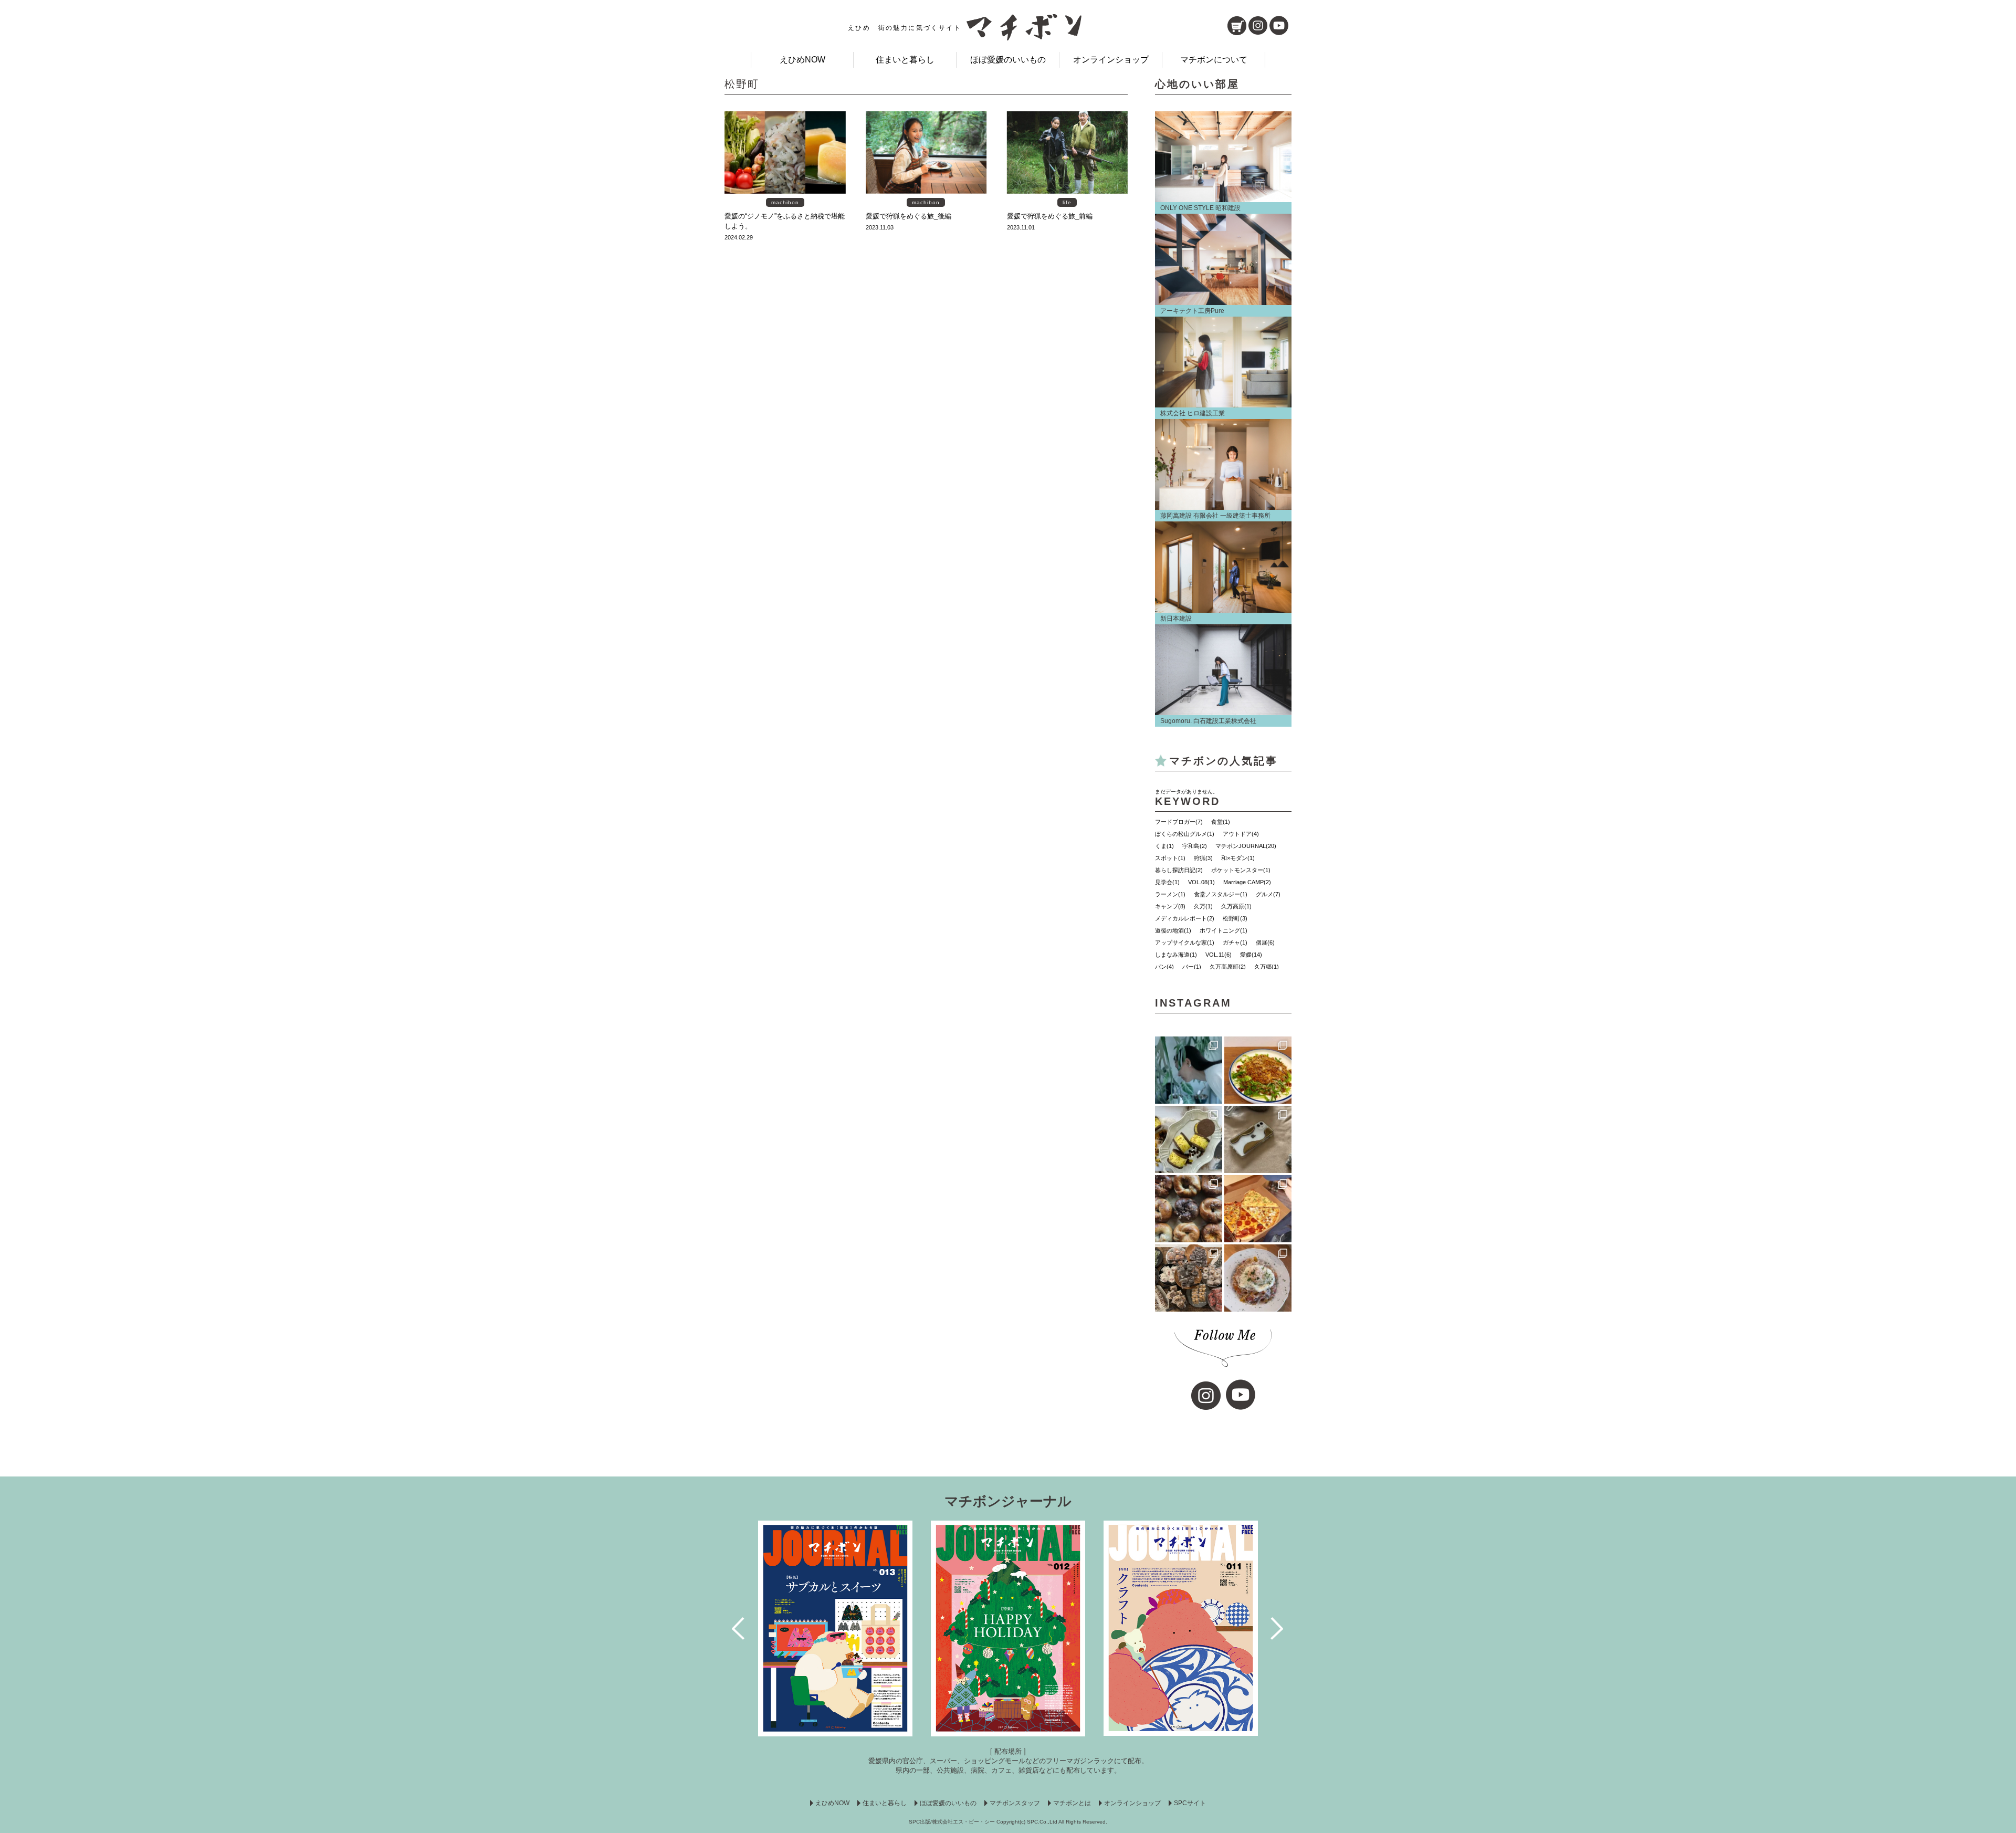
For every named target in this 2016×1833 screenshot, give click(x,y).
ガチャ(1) (1235, 942)
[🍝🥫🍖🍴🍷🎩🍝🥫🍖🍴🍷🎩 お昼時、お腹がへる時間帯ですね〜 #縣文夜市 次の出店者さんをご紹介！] (1258, 1278)
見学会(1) (1167, 882)
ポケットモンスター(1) (1241, 870)
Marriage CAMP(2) (1247, 882)
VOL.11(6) (1219, 955)
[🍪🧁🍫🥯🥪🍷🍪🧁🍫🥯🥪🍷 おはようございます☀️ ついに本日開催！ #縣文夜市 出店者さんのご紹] (1189, 1209)
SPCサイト (1190, 1803)
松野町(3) (1235, 918)
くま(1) (1164, 846)
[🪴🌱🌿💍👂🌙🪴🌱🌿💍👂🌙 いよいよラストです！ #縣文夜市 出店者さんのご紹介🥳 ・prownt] (1189, 1070)
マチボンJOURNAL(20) (1246, 846)
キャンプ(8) (1170, 906)
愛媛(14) (1251, 955)
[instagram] (1258, 25)
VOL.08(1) (1201, 882)
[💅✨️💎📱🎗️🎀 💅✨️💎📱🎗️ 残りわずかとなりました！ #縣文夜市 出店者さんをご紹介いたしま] (1258, 1139)
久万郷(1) (1267, 967)
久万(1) (1203, 906)
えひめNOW (802, 60)
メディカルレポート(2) (1185, 918)
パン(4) (1164, 967)
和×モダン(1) (1238, 858)
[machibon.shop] (1237, 26)
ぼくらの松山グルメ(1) (1185, 834)
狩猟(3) (1203, 858)
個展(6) (1265, 942)
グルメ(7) (1268, 894)
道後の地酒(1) (1173, 930)
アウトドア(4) (1241, 834)
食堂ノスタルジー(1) (1221, 894)
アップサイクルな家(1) (1185, 942)
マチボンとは (1072, 1803)
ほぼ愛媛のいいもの (1008, 60)
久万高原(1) (1236, 906)
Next (1278, 1628)
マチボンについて (1214, 60)
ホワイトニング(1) (1224, 930)
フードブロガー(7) (1179, 822)
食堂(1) (1221, 822)
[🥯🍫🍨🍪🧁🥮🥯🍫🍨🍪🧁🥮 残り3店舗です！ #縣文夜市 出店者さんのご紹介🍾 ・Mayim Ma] (1189, 1139)
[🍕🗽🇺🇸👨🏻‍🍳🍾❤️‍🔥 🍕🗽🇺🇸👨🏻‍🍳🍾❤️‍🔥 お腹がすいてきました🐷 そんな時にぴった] (1258, 1209)
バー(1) (1192, 967)
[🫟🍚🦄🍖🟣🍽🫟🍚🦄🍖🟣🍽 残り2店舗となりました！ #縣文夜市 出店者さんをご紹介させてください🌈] (1258, 1070)
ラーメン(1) (1170, 894)
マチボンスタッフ (1015, 1803)
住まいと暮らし (905, 60)
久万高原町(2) (1228, 967)
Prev (739, 1628)
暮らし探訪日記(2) (1179, 870)
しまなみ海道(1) (1176, 955)
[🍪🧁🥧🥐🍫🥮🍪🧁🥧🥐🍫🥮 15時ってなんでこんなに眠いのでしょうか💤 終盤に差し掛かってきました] (1189, 1278)
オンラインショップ (1111, 60)
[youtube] (1279, 25)
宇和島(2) (1195, 846)
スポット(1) (1170, 858)
